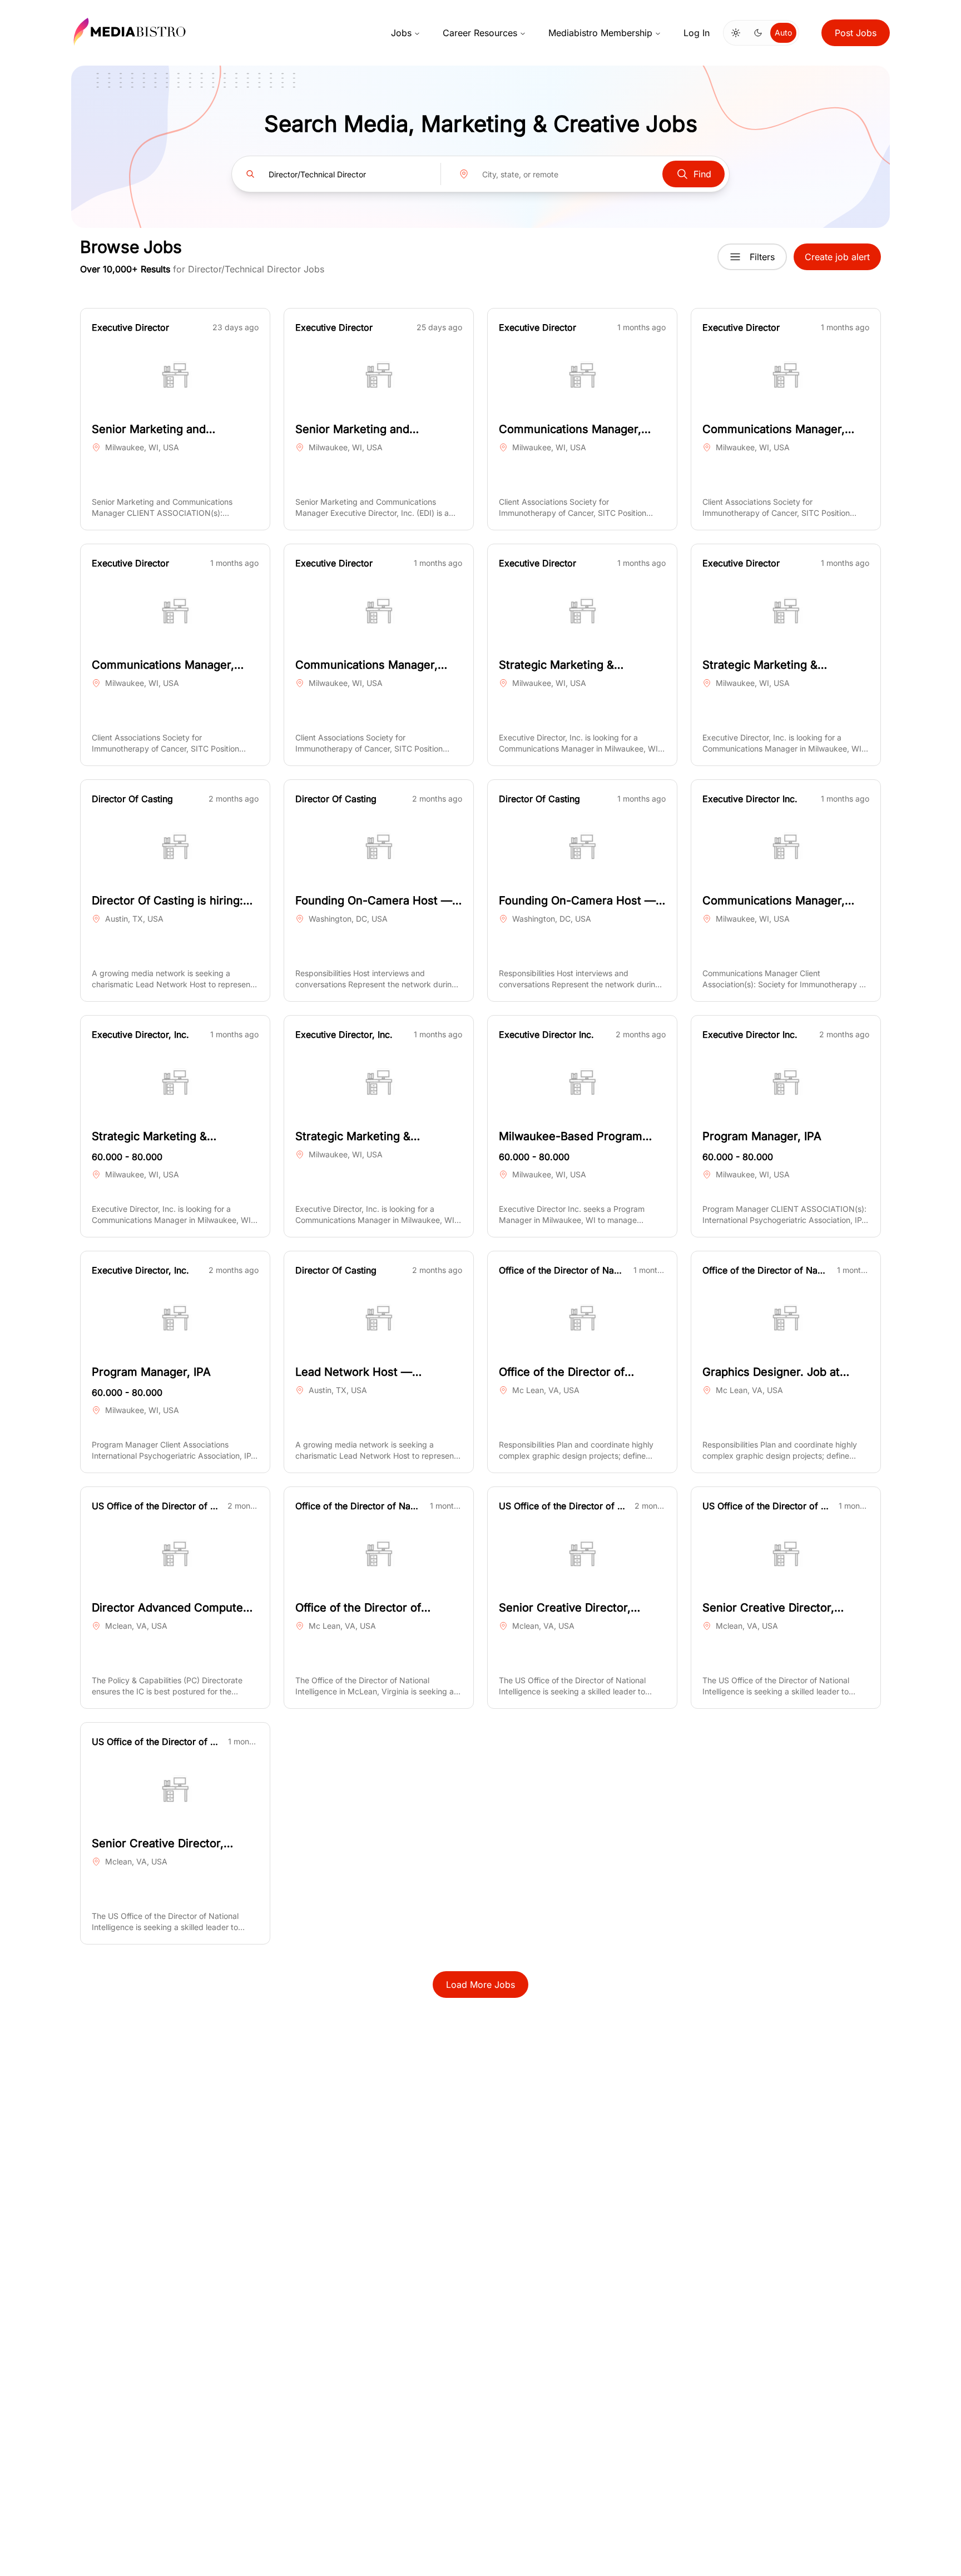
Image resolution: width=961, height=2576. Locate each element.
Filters (762, 257)
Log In (697, 33)
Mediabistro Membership (600, 33)
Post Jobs (856, 33)
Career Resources (480, 33)
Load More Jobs (481, 1985)
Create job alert (837, 257)
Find (702, 174)
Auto (783, 33)
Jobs (401, 33)
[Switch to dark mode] (758, 33)
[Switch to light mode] (736, 33)
